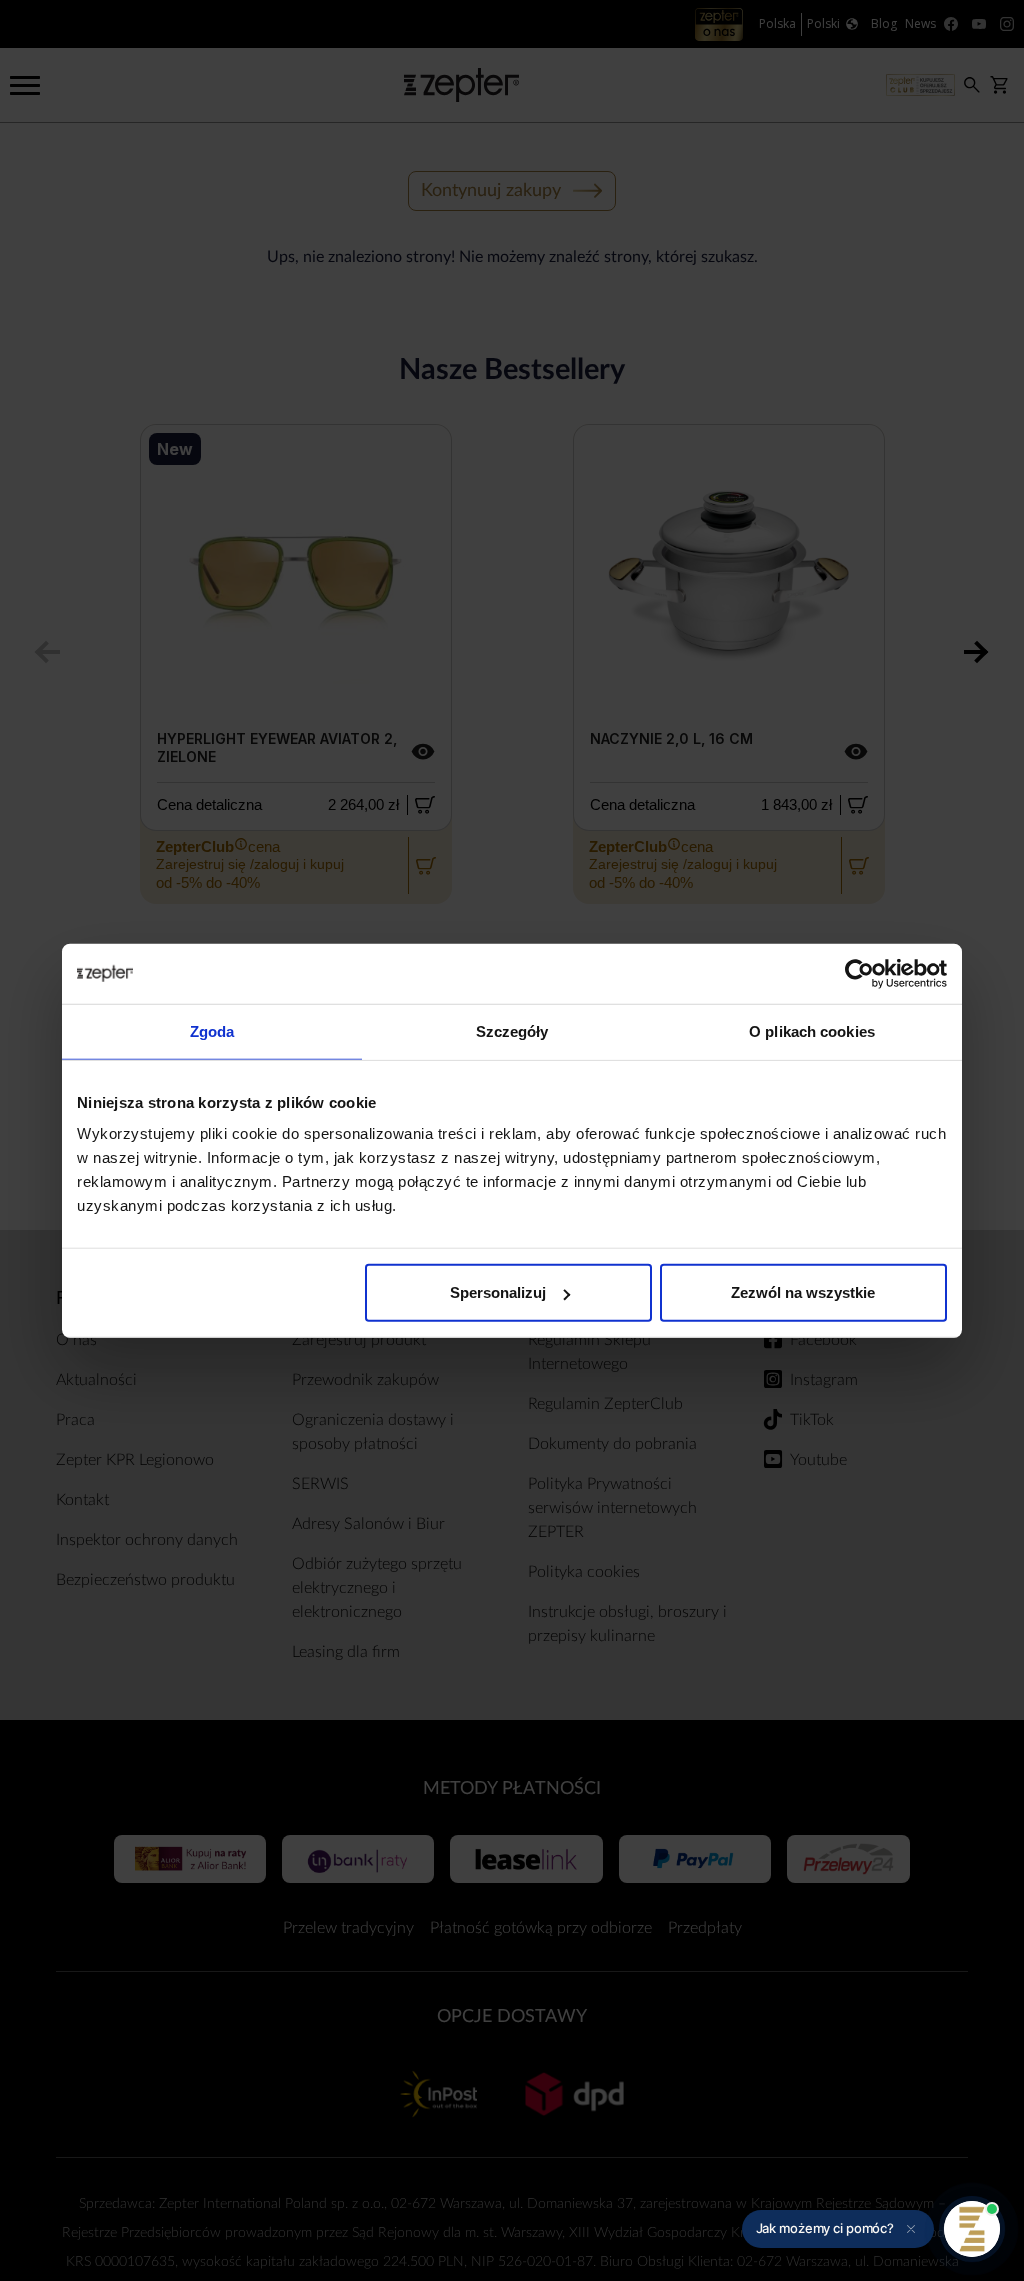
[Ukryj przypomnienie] (911, 2229)
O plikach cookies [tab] (812, 1030)
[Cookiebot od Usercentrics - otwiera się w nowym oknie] (859, 973)
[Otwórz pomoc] (972, 2229)
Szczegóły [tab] (512, 1030)
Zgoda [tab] (212, 1030)
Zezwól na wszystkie (803, 1292)
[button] (838, 2229)
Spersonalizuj (498, 1292)
